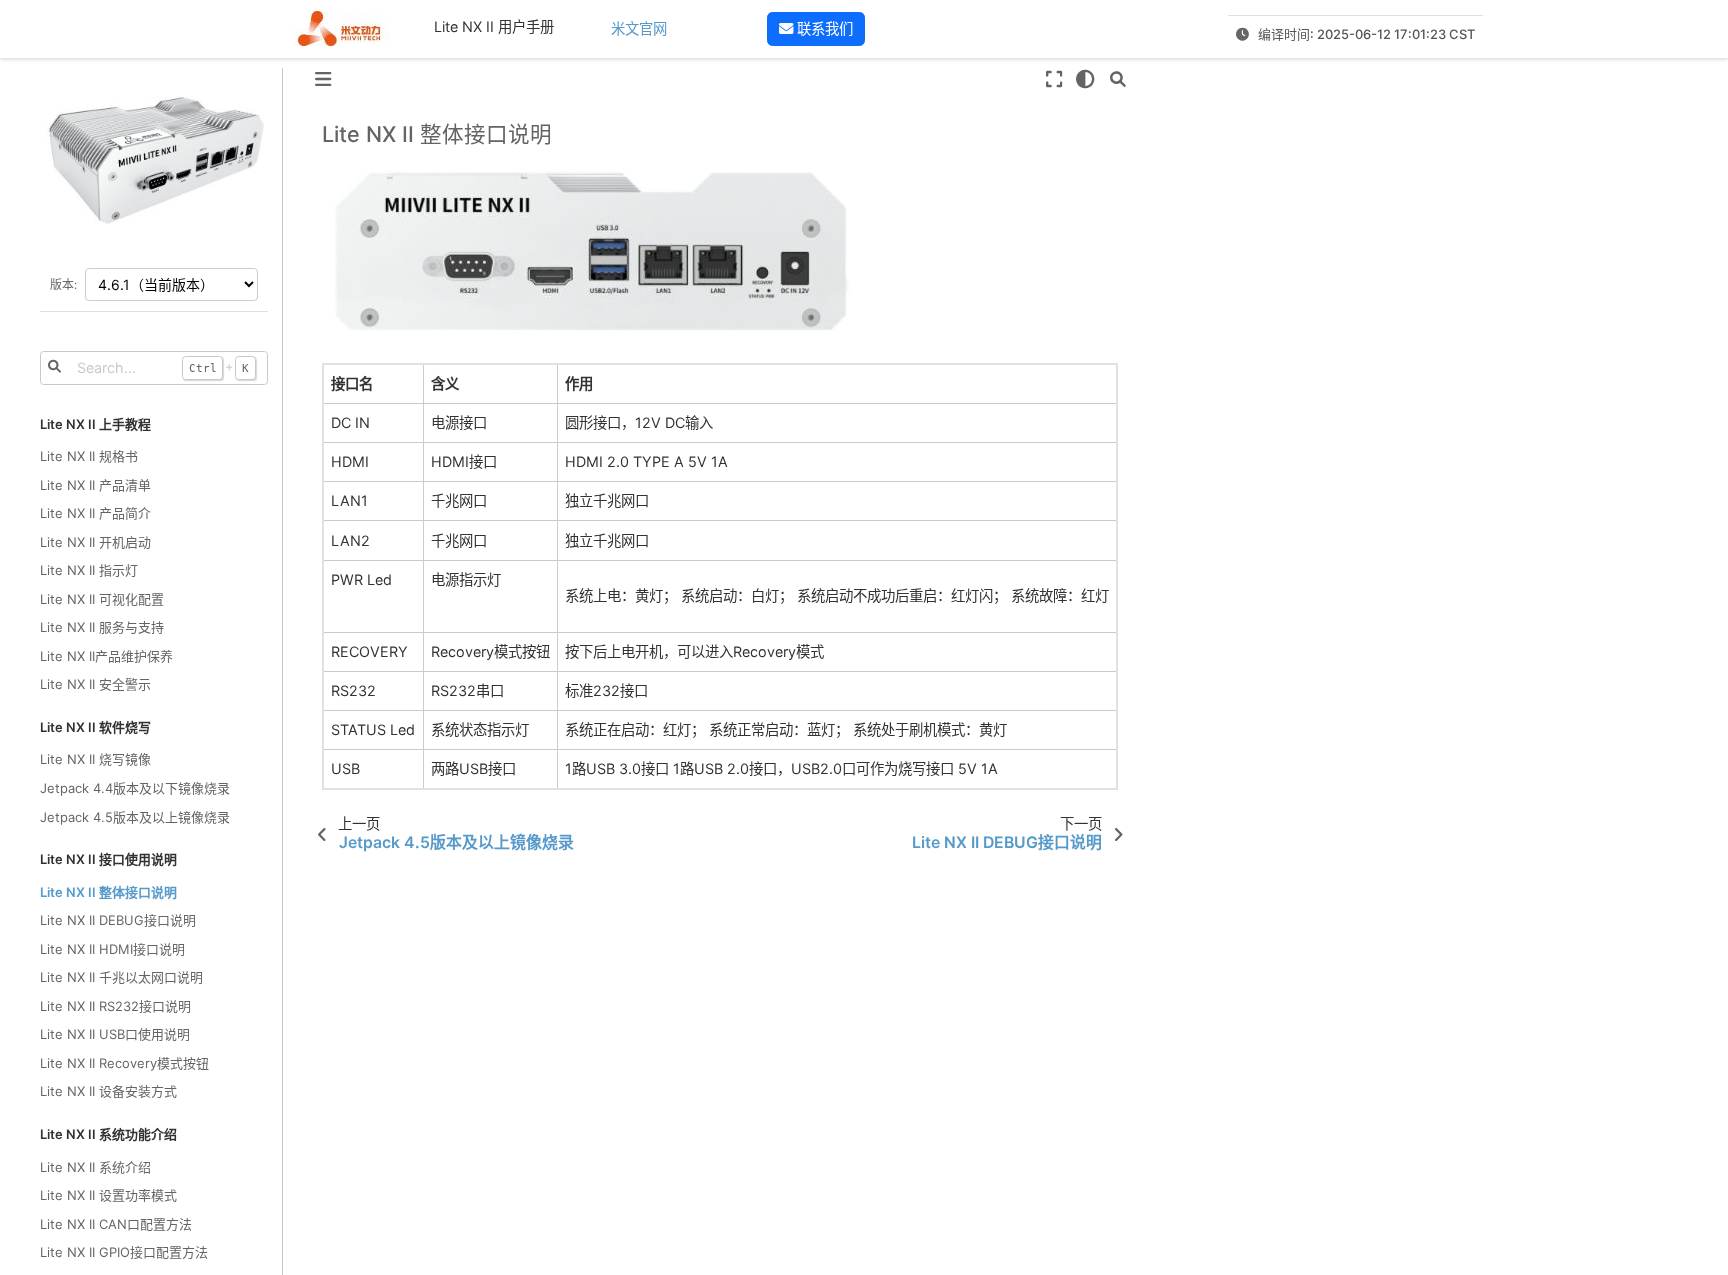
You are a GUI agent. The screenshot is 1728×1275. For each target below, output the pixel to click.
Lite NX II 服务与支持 (102, 627)
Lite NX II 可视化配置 (102, 599)
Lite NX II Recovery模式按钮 (124, 1063)
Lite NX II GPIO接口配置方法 (124, 1252)
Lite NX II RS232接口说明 (115, 1006)
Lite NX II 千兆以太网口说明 (121, 977)
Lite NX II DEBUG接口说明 (118, 920)
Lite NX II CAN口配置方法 (116, 1224)
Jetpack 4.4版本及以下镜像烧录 (135, 788)
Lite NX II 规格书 (89, 456)
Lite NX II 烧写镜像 (95, 759)
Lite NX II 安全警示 (95, 684)
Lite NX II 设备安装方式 (108, 1091)
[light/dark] (1085, 79)
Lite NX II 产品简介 (95, 513)
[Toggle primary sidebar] (323, 79)
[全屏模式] (1054, 79)
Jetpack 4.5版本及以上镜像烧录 (135, 817)
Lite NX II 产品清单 (95, 485)
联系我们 (823, 28)
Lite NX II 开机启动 (95, 542)
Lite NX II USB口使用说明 (115, 1034)
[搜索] (1117, 79)
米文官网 (639, 28)
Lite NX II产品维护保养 (106, 656)
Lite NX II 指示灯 (89, 570)
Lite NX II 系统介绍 (95, 1167)
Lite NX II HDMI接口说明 (112, 949)
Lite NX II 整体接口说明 (108, 892)
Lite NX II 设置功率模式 (108, 1195)
